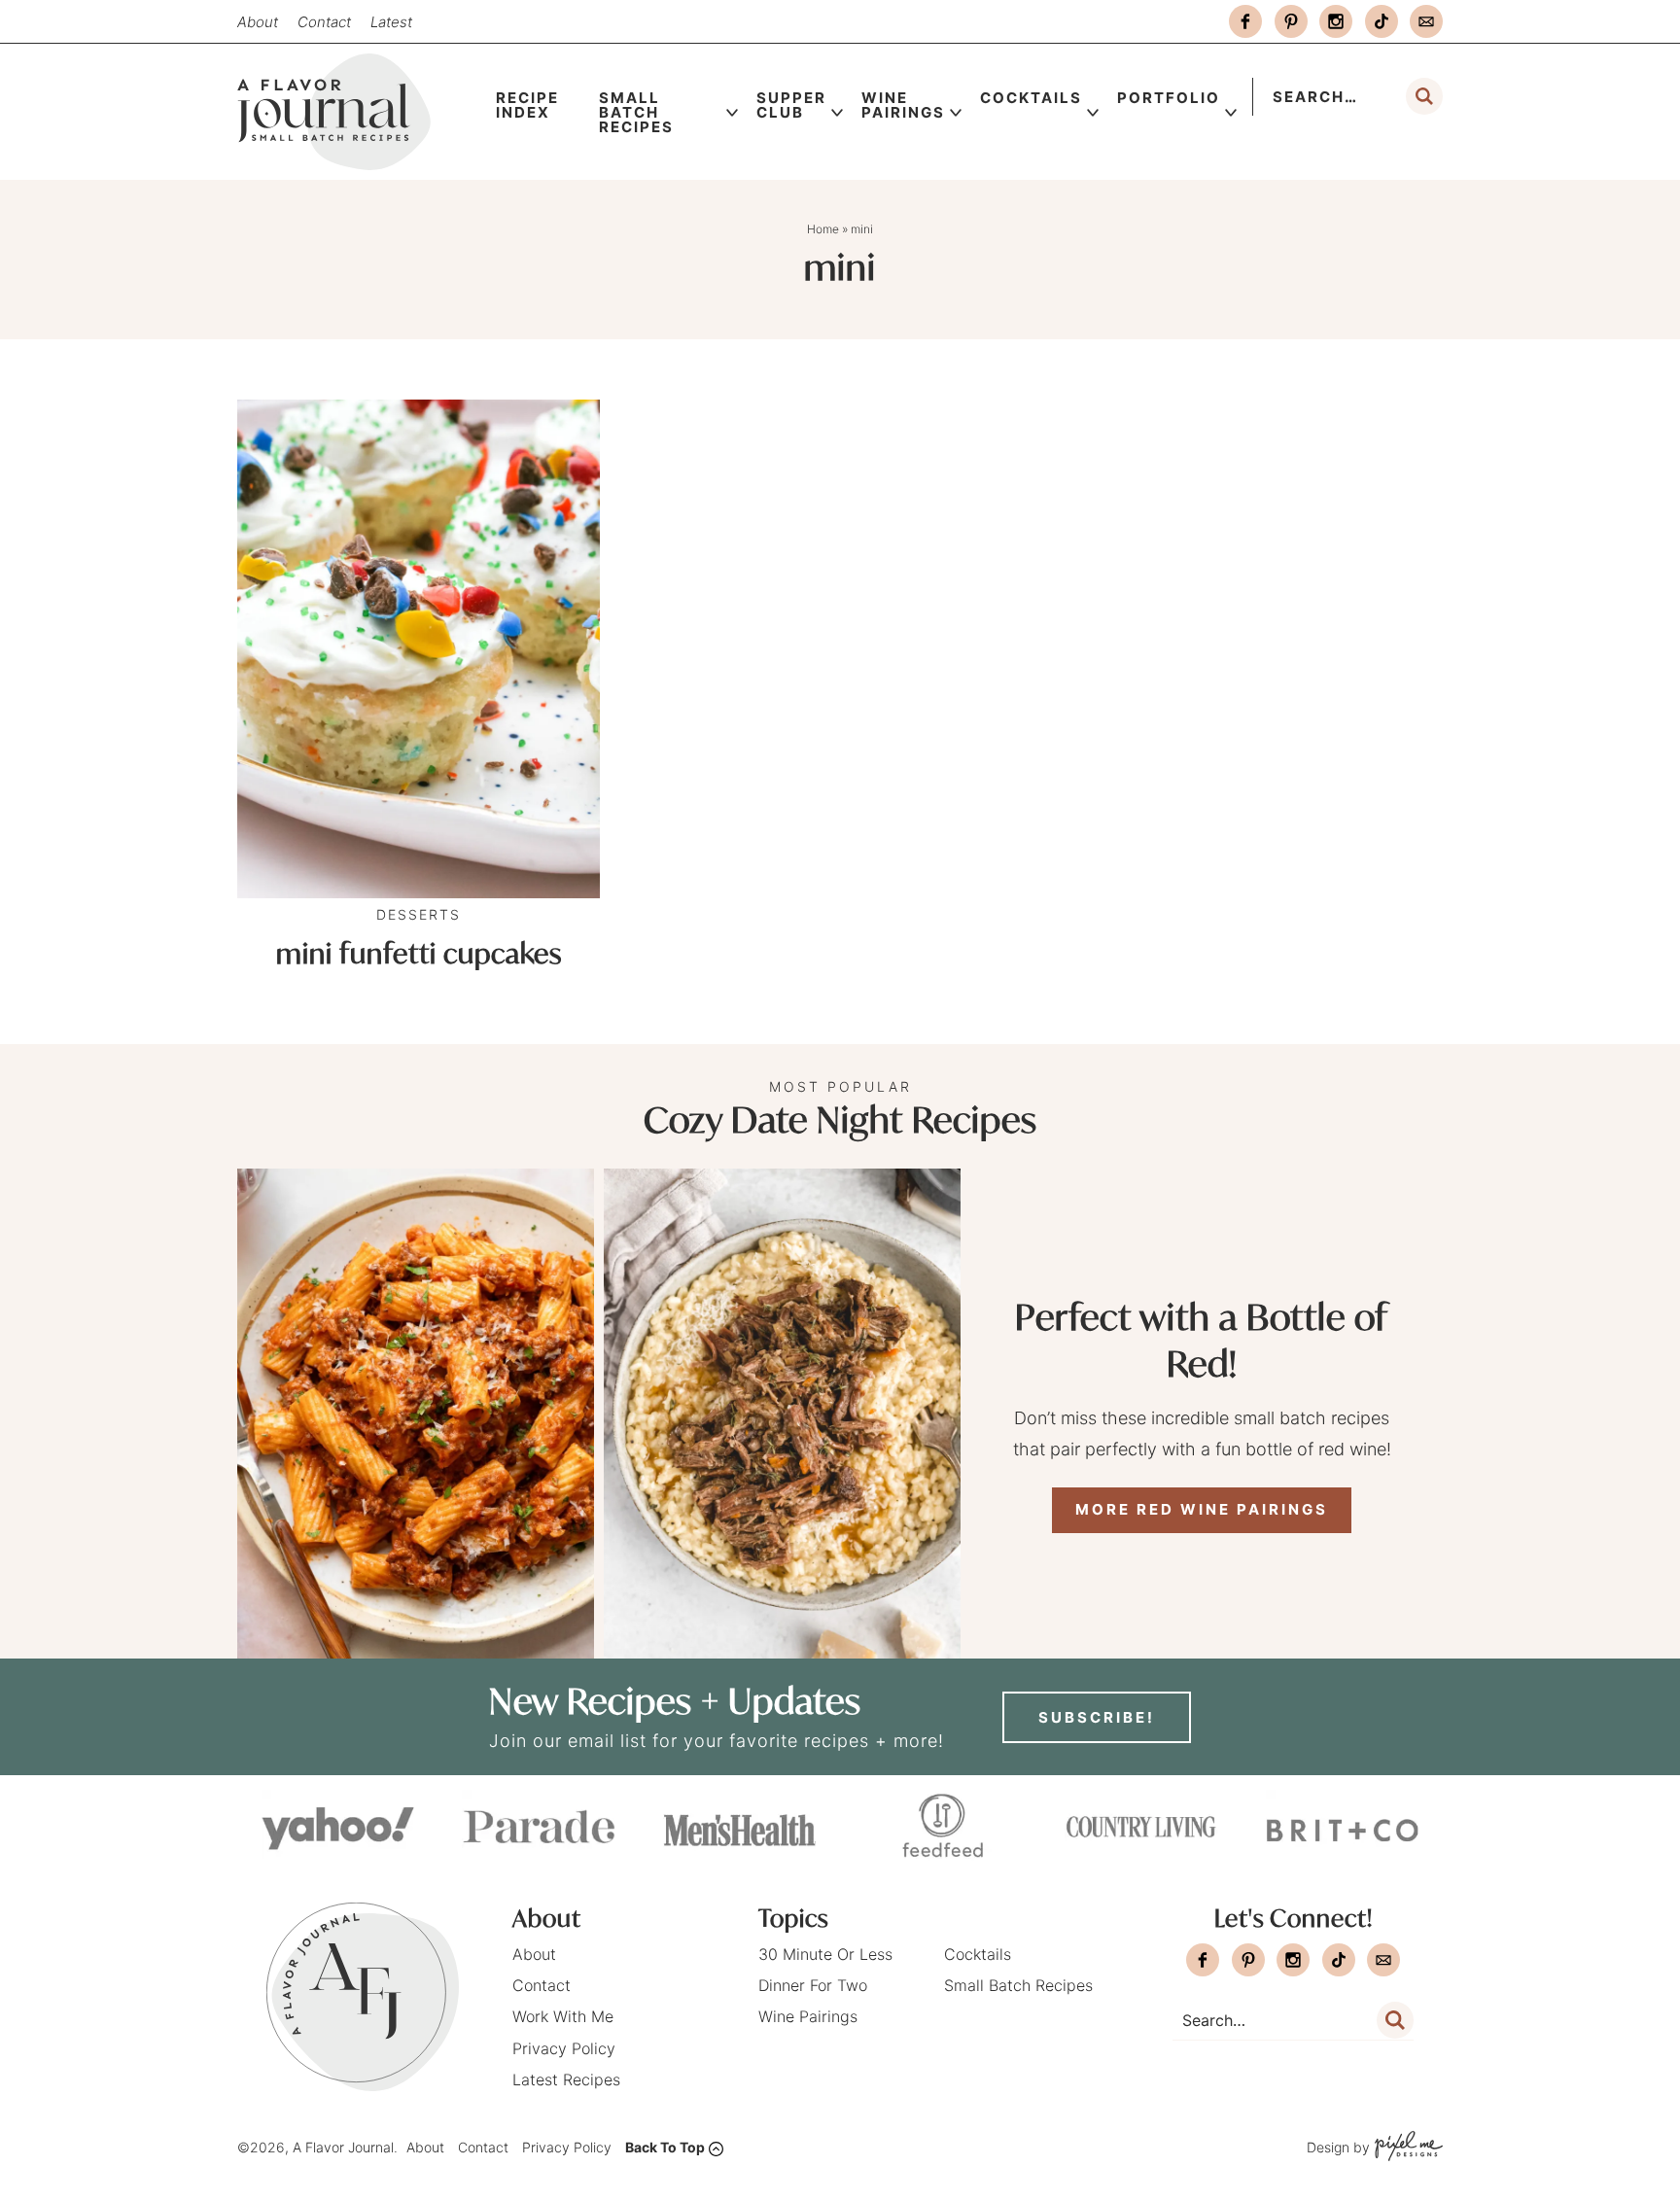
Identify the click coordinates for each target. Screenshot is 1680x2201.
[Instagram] (1336, 21)
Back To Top (665, 2147)
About (258, 22)
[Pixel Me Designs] (1406, 2148)
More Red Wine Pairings (1202, 1509)
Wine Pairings (903, 105)
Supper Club (791, 105)
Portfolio (1169, 98)
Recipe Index (527, 105)
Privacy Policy (564, 2048)
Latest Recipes (566, 2079)
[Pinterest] (1291, 21)
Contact (324, 22)
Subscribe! (1097, 1717)
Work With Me (563, 2016)
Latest (391, 22)
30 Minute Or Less (825, 1954)
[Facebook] (1245, 21)
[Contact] (1426, 21)
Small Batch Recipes (636, 112)
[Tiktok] (1382, 21)
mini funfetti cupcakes (419, 953)
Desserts (419, 914)
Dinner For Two (813, 1985)
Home (823, 229)
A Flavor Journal (358, 112)
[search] (1424, 96)
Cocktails (1031, 98)
